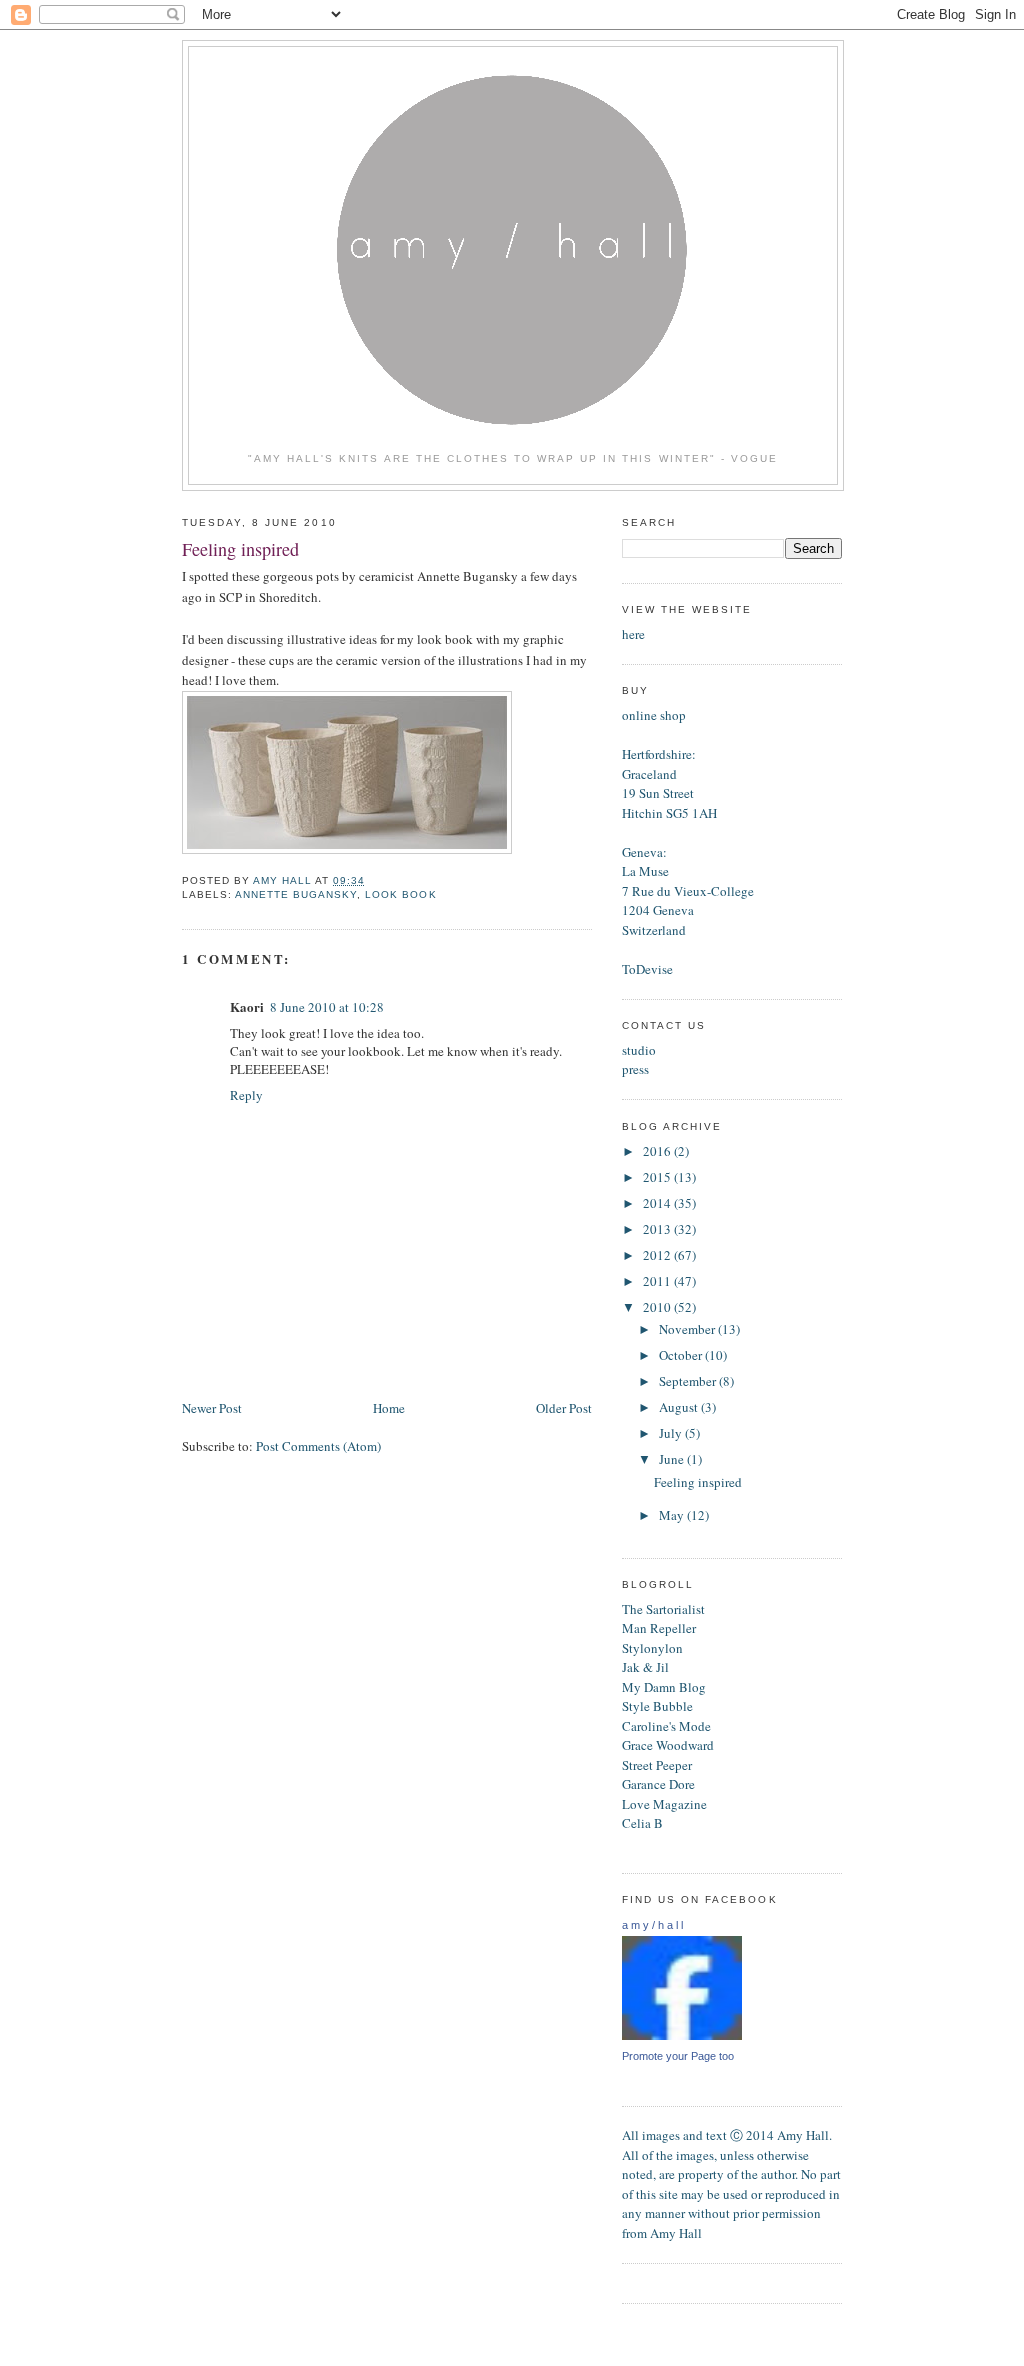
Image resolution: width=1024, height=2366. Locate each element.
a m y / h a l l (652, 1925)
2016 (658, 1151)
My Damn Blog (664, 1687)
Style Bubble (657, 1706)
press (635, 1069)
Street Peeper (657, 1765)
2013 (658, 1229)
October (682, 1355)
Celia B (642, 1823)
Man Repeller (659, 1628)
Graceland (649, 774)
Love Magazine (664, 1804)
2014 (658, 1203)
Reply (246, 1095)
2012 (658, 1255)
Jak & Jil (645, 1667)
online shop (654, 715)
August (680, 1407)
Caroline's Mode (666, 1726)
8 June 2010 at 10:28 (327, 1007)
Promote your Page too (678, 2056)
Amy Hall (676, 2233)
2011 (658, 1281)
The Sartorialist (663, 1609)
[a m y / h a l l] (682, 2036)
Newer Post (212, 1408)
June (673, 1459)
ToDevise (647, 969)
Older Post (564, 1408)
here (633, 634)
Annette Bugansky (296, 894)
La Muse (645, 871)
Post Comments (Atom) (318, 1446)
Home (389, 1408)
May (673, 1515)
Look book (400, 894)
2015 (658, 1177)
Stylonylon (652, 1648)
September (689, 1381)
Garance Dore (658, 1784)
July (672, 1433)
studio (639, 1050)
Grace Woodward (668, 1745)
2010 (658, 1307)
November (688, 1329)
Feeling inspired (698, 1482)
